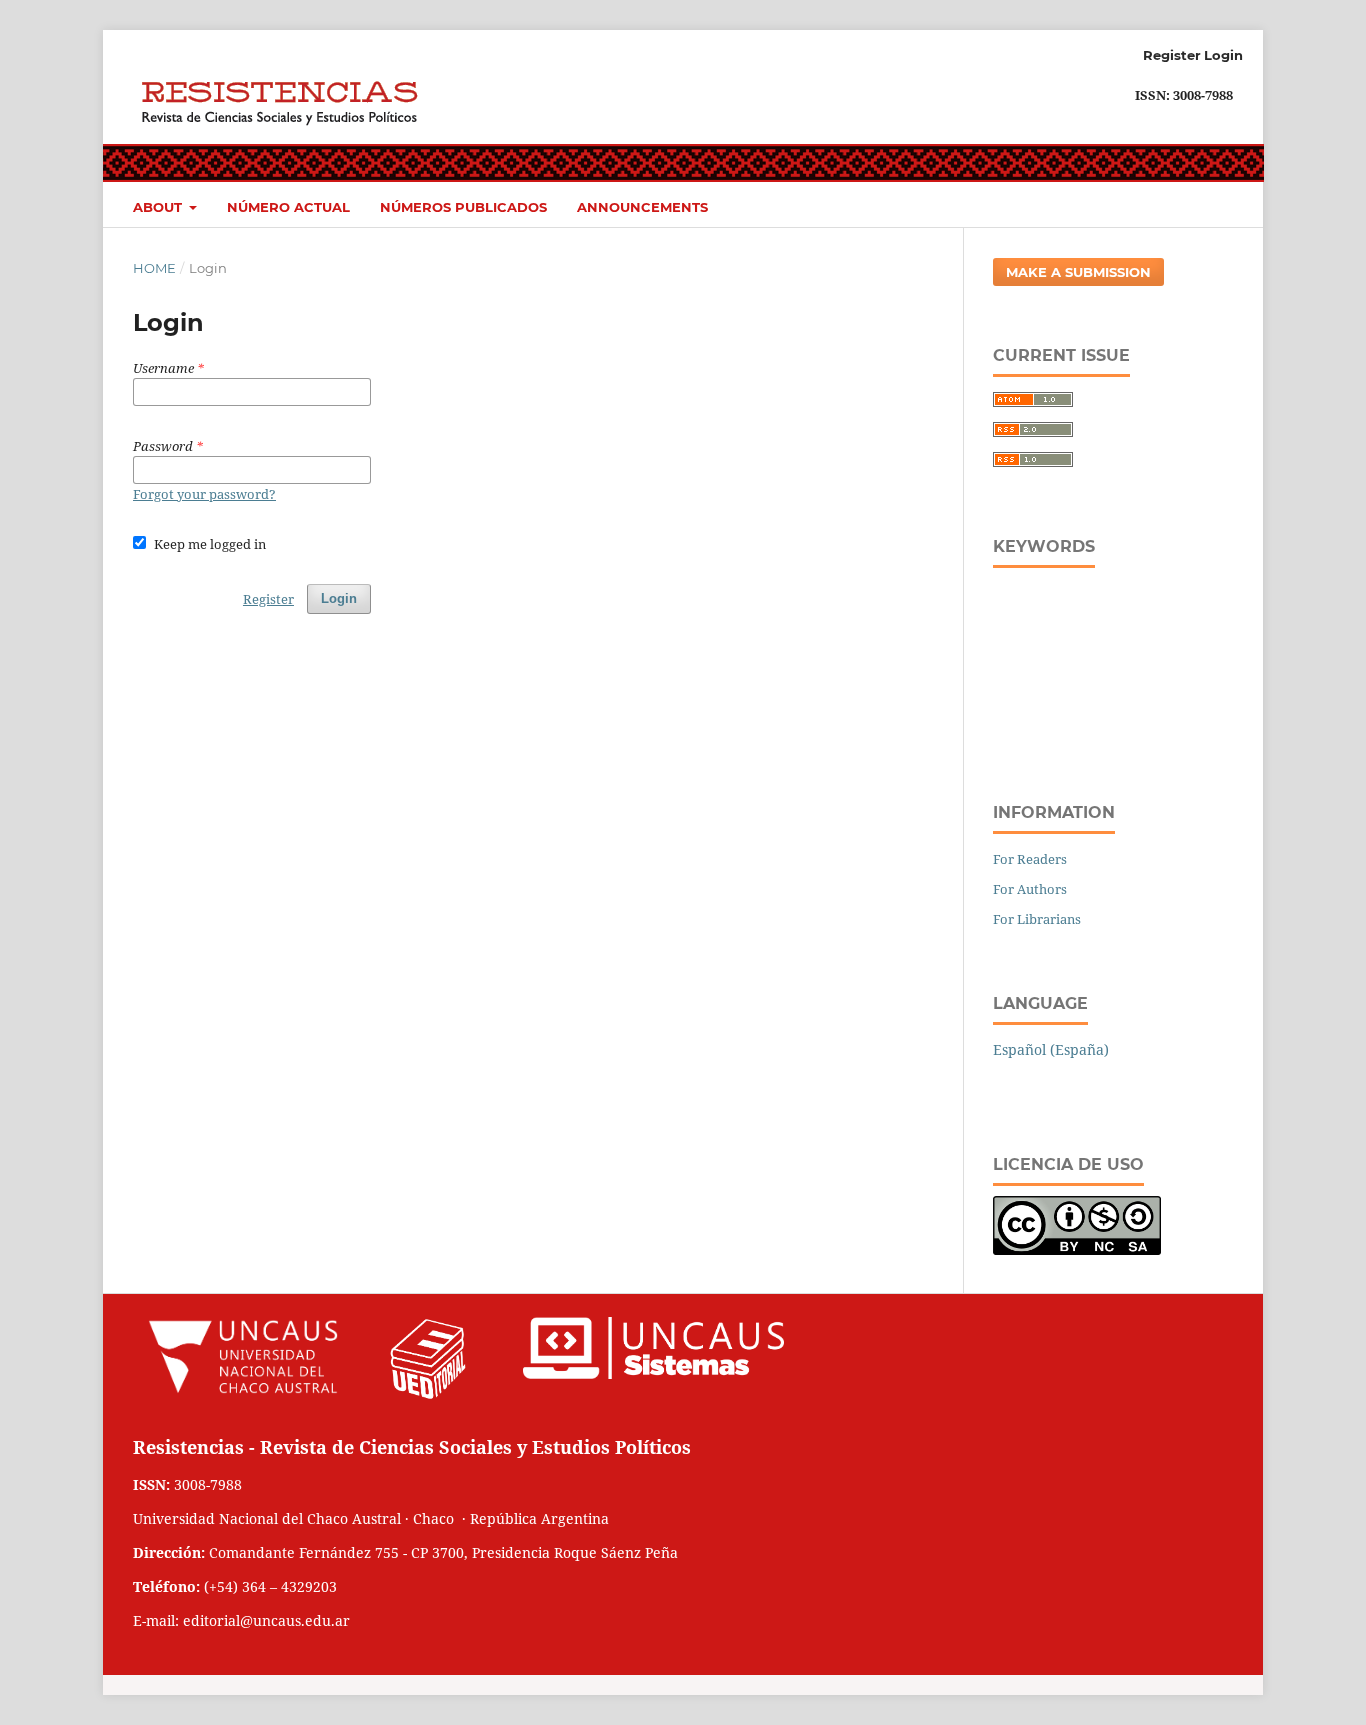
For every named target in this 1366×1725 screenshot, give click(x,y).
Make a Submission (1078, 272)
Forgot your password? (204, 494)
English (1024, 1079)
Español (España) (1051, 1049)
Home (154, 268)
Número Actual (288, 207)
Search (1196, 204)
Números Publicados (463, 207)
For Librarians (1037, 919)
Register (1172, 55)
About (159, 207)
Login (1223, 55)
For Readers (1030, 859)
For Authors (1030, 889)
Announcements (642, 207)
